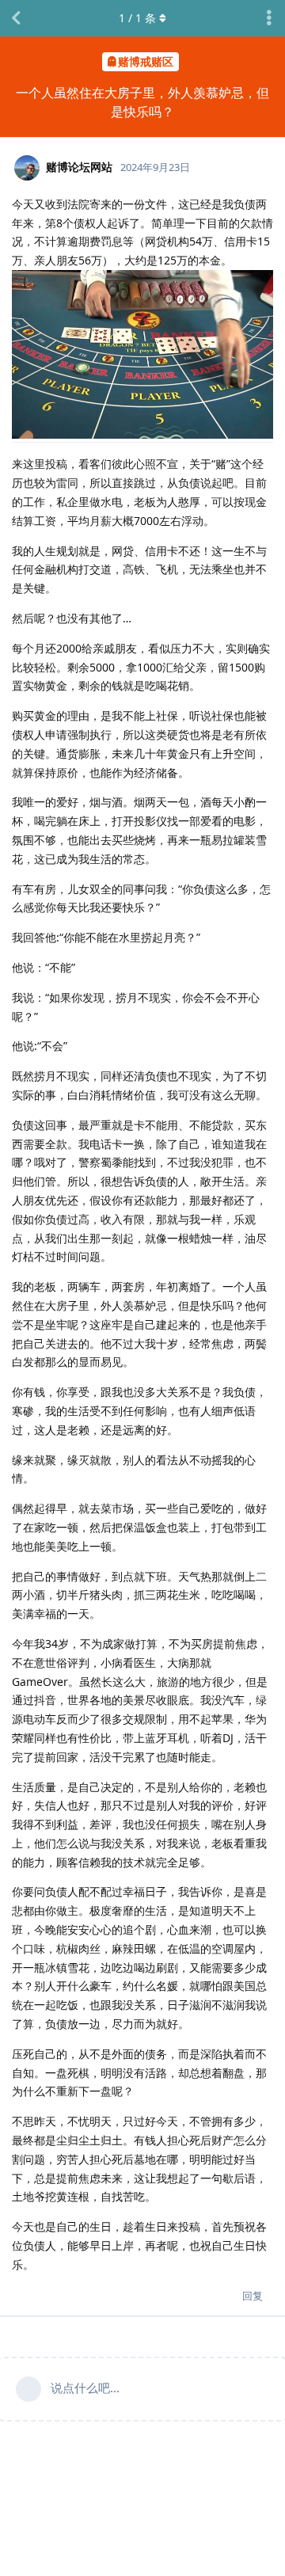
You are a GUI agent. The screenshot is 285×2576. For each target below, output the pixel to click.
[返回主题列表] (16, 18)
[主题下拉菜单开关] (269, 18)
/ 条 (137, 18)
